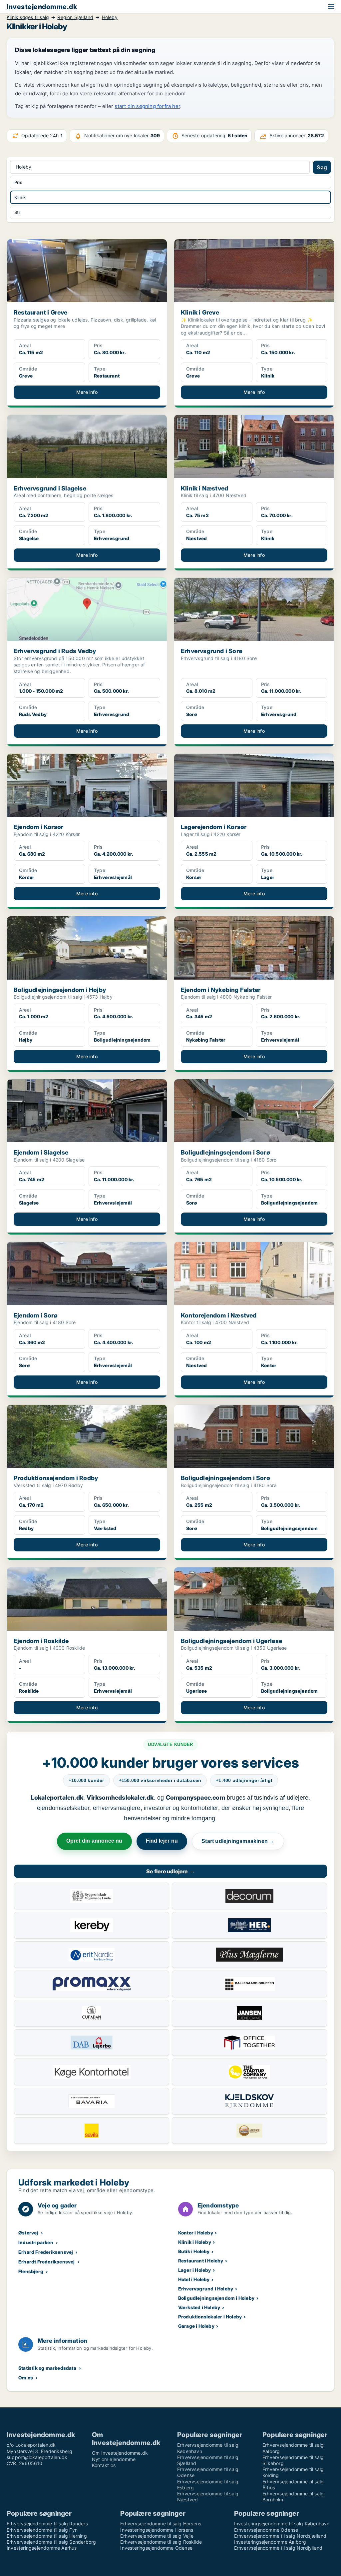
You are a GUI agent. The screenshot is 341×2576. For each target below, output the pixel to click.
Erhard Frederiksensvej (46, 2252)
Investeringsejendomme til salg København (282, 2524)
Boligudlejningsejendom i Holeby (216, 2298)
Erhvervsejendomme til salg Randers (47, 2524)
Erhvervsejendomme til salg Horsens (161, 2524)
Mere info (87, 392)
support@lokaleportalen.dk (37, 2457)
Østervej (28, 2233)
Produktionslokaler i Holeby (210, 2317)
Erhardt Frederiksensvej (47, 2262)
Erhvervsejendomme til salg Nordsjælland (280, 2536)
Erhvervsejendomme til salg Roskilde (161, 2542)
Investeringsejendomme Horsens (157, 2530)
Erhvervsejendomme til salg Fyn (42, 2530)
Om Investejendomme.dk (120, 2453)
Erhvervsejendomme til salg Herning (47, 2536)
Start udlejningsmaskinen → (238, 1841)
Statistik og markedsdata (47, 2368)
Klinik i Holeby (195, 2242)
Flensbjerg (31, 2271)
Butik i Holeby (194, 2251)
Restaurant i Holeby (201, 2261)
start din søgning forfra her (147, 106)
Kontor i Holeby (196, 2233)
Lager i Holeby (195, 2270)
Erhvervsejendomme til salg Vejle (157, 2536)
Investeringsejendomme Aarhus (42, 2548)
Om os (26, 2378)
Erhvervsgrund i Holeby (206, 2289)
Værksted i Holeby (199, 2307)
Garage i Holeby (196, 2326)
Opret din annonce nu (94, 1841)
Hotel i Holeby (194, 2279)
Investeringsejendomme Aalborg (270, 2542)
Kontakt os (104, 2465)
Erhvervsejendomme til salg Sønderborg (51, 2542)
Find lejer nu (162, 1841)
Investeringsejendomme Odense (156, 2548)
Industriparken (36, 2242)
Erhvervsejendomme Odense (266, 2530)
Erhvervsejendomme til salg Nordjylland (278, 2548)
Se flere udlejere (170, 1871)
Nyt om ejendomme (114, 2459)
